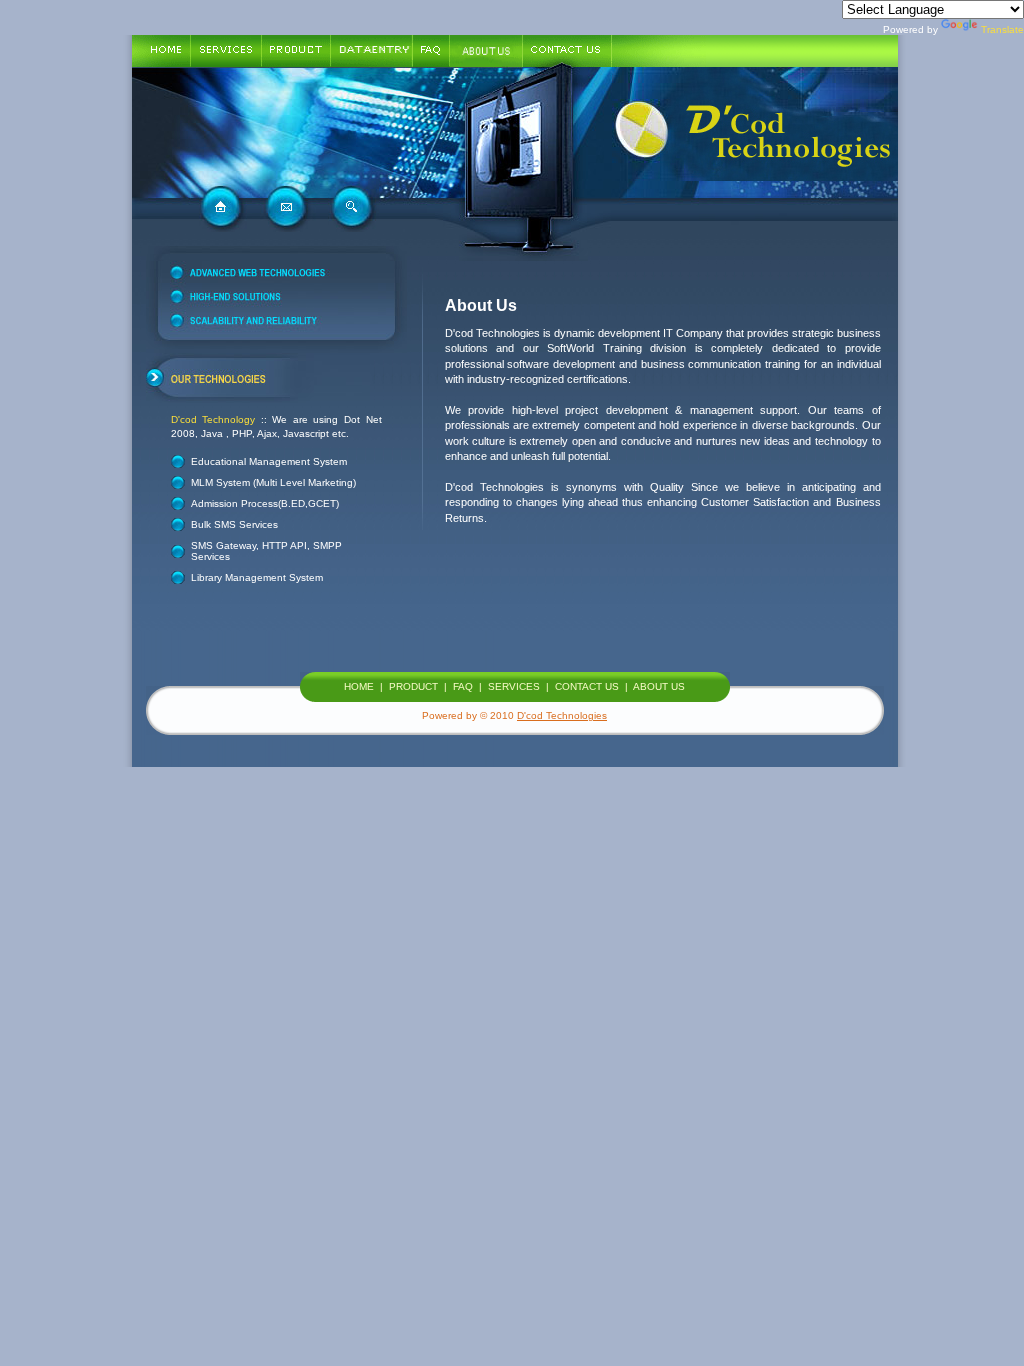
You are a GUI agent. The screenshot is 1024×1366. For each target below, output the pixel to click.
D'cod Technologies (562, 715)
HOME (359, 686)
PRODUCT (413, 686)
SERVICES (514, 686)
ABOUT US (659, 686)
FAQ (463, 686)
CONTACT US (587, 686)
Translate (1002, 29)
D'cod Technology (213, 419)
